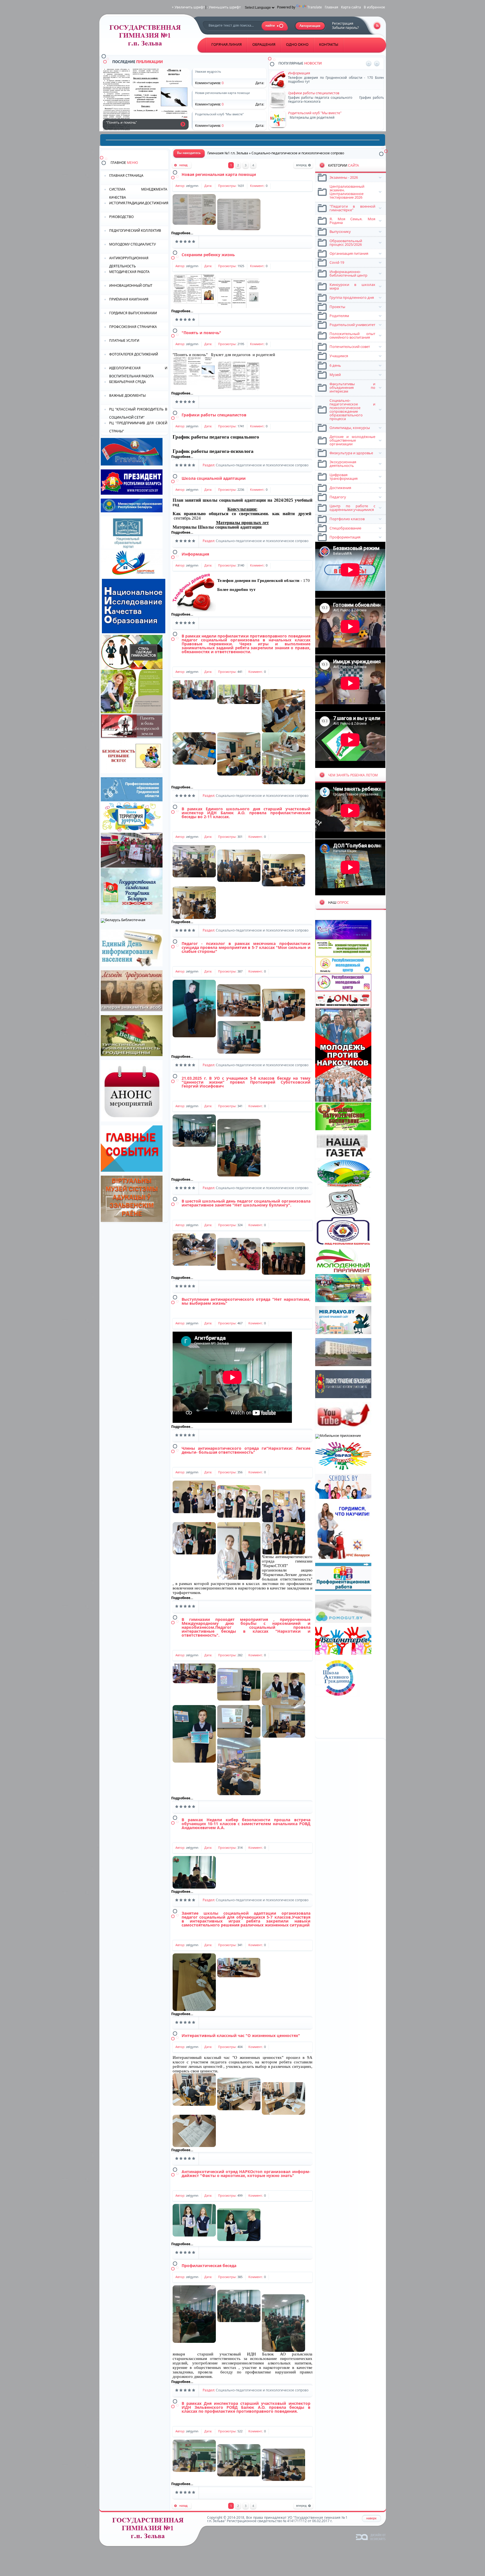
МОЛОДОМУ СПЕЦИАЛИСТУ (132, 244)
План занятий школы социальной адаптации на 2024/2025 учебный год (242, 502)
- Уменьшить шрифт (224, 7)
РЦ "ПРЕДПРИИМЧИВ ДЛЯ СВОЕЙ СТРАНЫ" (138, 427)
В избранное (374, 7)
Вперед (303, 166)
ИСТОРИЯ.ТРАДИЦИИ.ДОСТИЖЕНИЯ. (139, 203)
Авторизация (310, 26)
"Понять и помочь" (183, 124)
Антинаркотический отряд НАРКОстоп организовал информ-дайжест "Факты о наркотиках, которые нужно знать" (246, 2174)
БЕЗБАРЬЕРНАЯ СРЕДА (128, 382)
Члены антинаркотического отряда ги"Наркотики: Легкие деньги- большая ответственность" (246, 1450)
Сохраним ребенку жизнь (208, 255)
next (377, 64)
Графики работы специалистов (214, 415)
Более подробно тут (236, 589)
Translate (315, 7)
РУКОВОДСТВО (121, 217)
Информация (195, 554)
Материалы (217, 527)
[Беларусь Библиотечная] (123, 920)
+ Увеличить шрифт (188, 7)
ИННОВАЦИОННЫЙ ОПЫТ (131, 285)
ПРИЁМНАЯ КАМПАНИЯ (129, 299)
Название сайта (150, 2530)
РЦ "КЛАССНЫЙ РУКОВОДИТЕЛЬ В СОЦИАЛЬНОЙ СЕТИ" (138, 413)
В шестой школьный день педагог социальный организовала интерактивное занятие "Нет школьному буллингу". (246, 1203)
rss (377, 26)
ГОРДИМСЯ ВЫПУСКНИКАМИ (133, 313)
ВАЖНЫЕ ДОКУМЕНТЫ (127, 395)
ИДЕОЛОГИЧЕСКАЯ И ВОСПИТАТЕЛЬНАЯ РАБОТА (138, 372)
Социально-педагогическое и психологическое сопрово (262, 465)
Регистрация (343, 23)
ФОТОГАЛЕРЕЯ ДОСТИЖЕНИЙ (134, 354)
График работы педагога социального (216, 437)
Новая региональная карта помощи (219, 174)
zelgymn (192, 186)
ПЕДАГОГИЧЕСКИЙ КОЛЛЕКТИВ (135, 230)
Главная (331, 7)
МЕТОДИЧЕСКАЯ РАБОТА (129, 272)
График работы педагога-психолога (213, 451)
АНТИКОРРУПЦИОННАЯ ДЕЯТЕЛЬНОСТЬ (129, 262)
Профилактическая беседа (209, 2266)
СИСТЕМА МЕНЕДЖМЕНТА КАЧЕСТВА (138, 193)
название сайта (147, 37)
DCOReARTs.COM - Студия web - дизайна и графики (371, 2537)
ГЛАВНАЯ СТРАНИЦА (126, 176)
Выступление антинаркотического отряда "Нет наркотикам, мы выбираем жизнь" (246, 1301)
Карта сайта (351, 7)
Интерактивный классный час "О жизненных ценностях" (241, 2035)
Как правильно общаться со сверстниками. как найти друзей (242, 514)
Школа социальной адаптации (214, 478)
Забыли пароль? (345, 28)
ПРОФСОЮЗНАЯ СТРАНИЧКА (133, 327)
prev (369, 64)
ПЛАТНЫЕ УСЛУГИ (124, 340)
